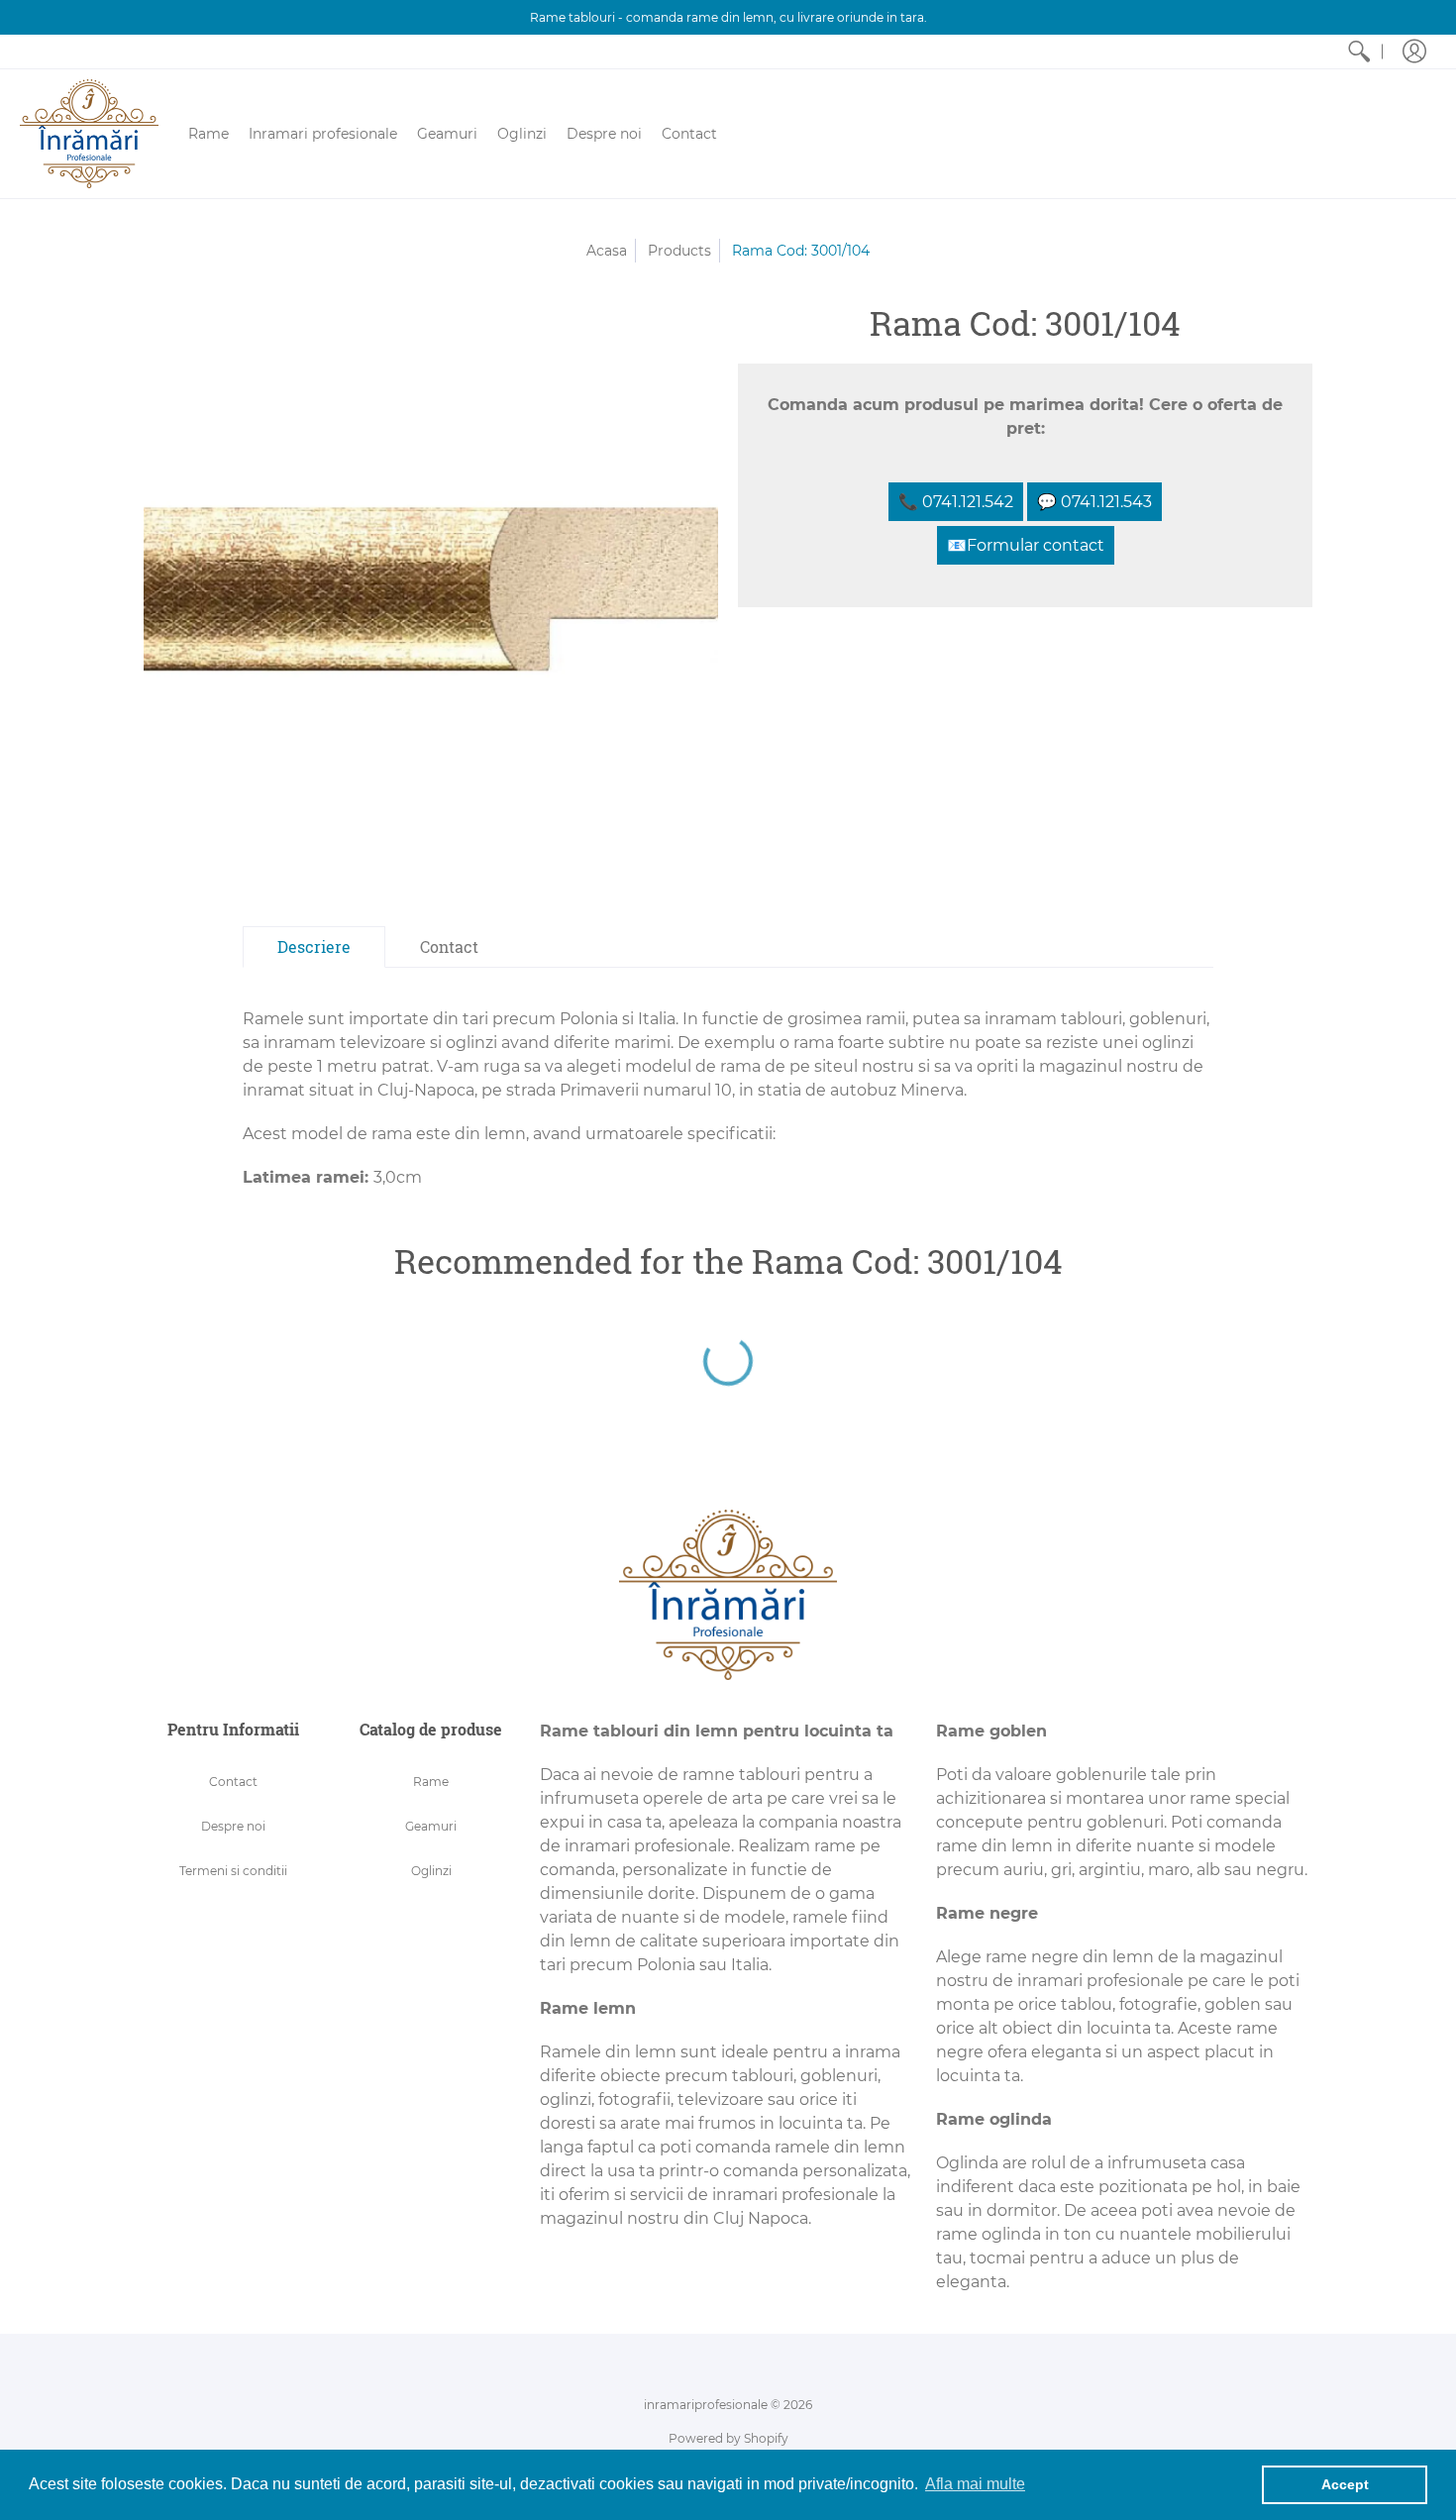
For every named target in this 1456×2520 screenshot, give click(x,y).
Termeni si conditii (233, 1871)
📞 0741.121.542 (956, 502)
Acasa (607, 251)
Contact (233, 1782)
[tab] (314, 947)
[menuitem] (1359, 52)
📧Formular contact (1026, 545)
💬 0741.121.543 (1094, 502)
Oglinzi (431, 1871)
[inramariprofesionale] (89, 134)
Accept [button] (1345, 2484)
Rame (431, 1782)
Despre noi (233, 1826)
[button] (1414, 52)
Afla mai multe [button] (975, 2484)
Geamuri (431, 1826)
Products (679, 251)
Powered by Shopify (728, 2438)
